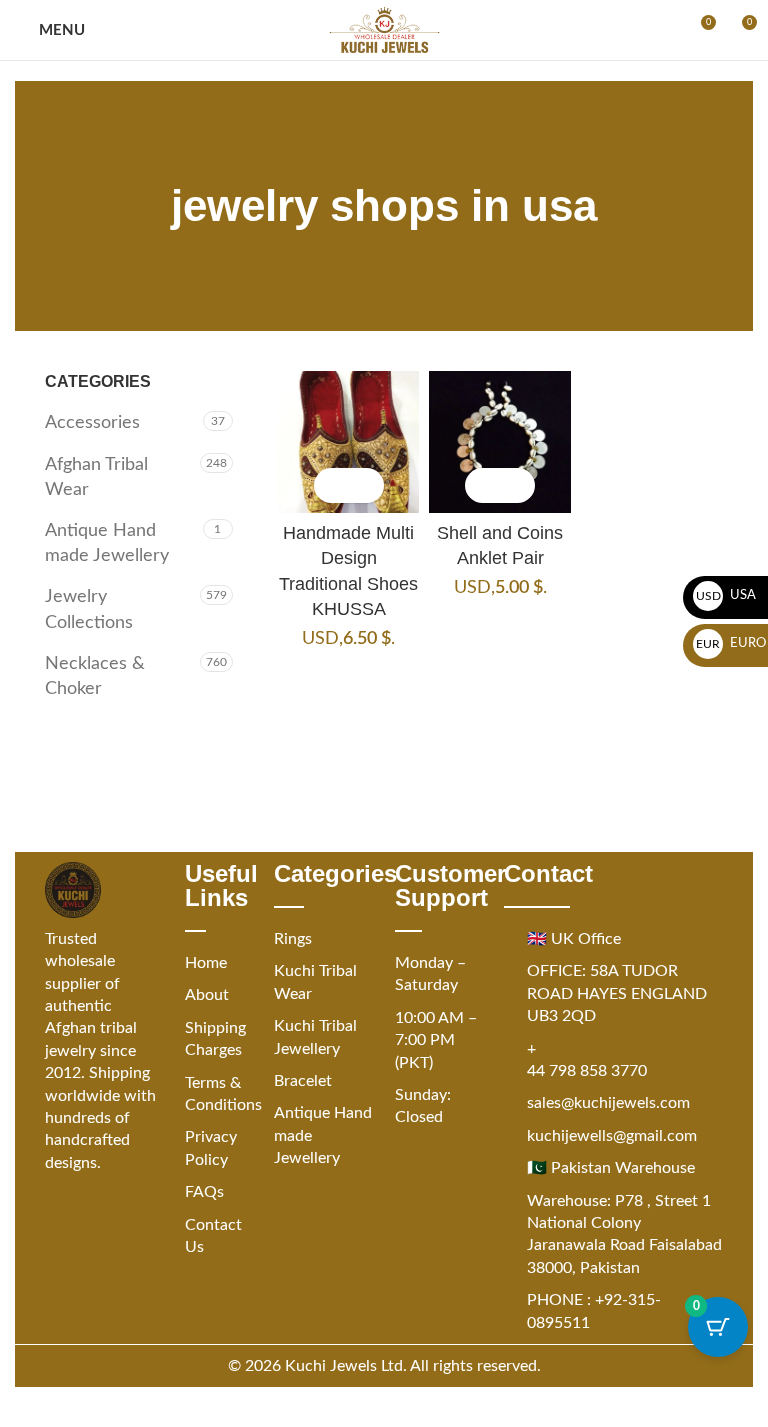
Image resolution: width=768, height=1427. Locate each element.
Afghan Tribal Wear (96, 477)
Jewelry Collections (89, 609)
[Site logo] (384, 30)
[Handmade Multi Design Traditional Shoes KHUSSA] (349, 442)
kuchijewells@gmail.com (612, 1136)
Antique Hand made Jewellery (107, 543)
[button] (482, 485)
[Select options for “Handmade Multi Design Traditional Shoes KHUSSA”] (331, 485)
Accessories (92, 423)
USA (726, 595)
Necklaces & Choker (95, 676)
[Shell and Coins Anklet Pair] (500, 442)
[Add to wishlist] (366, 485)
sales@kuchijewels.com (608, 1103)
